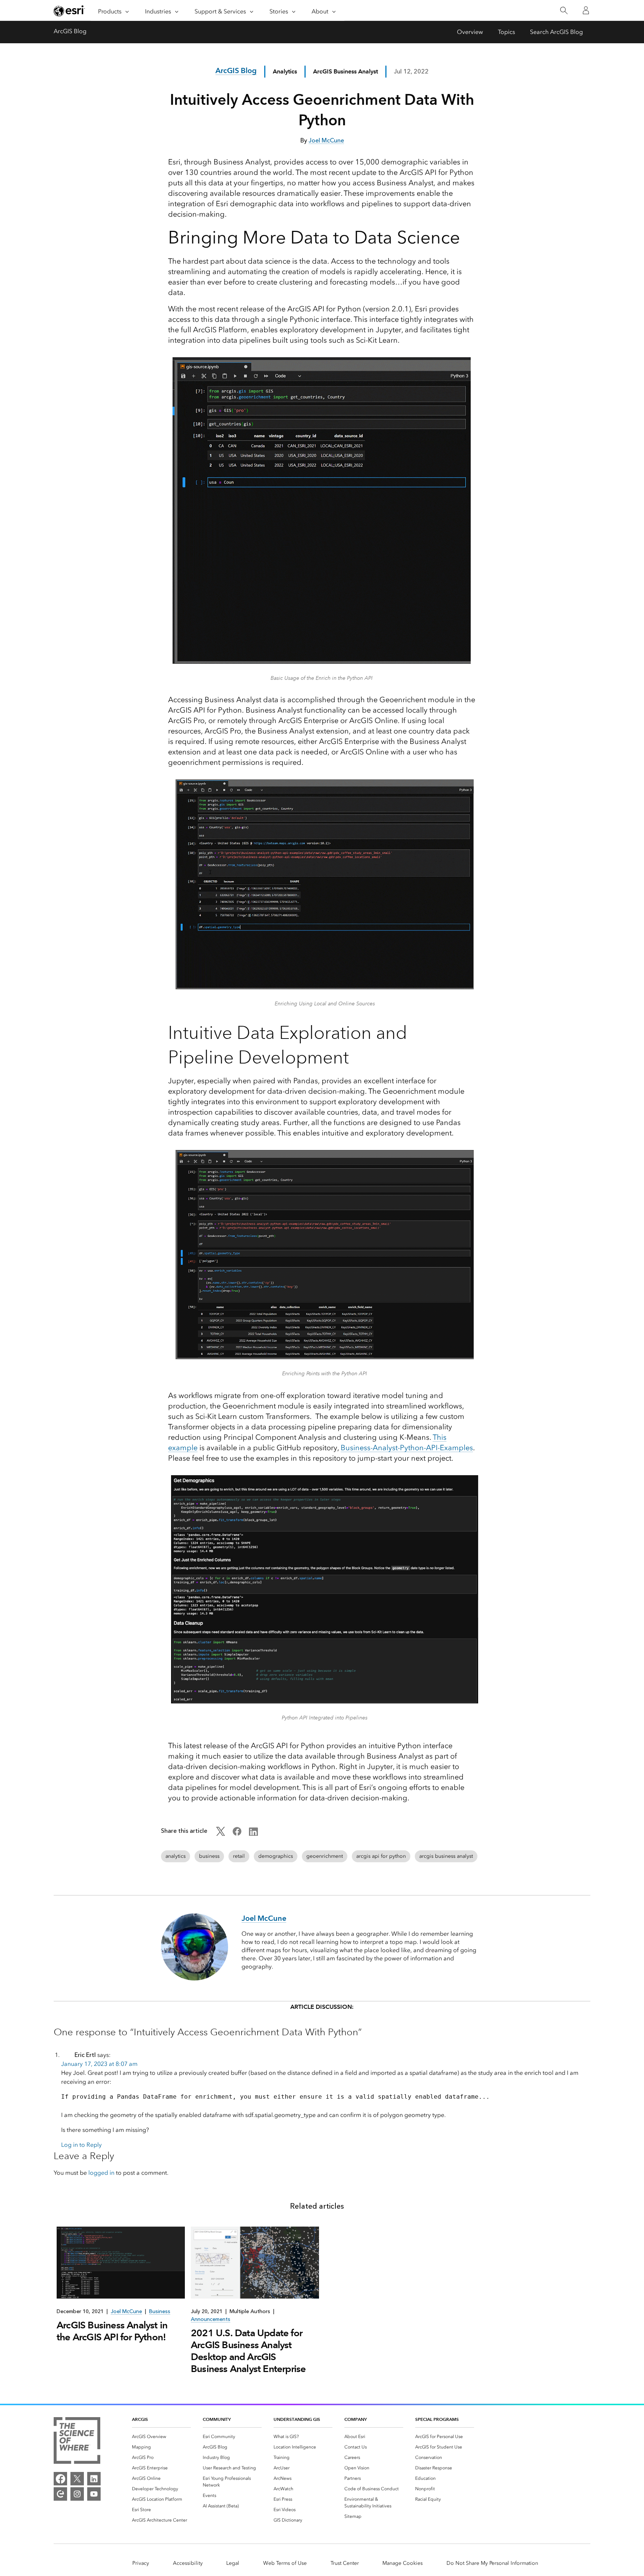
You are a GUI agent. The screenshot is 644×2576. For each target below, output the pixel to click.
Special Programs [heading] (437, 2419)
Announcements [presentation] (211, 2319)
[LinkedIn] (94, 2479)
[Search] (564, 11)
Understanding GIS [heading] (297, 2419)
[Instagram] (77, 2494)
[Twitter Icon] (221, 1834)
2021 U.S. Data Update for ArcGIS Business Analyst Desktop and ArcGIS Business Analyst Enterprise (248, 2351)
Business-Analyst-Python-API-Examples (407, 1448)
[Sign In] (586, 10)
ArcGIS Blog (70, 31)
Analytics (285, 71)
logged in (101, 2173)
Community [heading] (217, 2419)
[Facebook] (60, 2479)
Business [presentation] (160, 2311)
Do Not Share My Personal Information (492, 2563)
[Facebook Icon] (237, 1834)
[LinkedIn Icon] (253, 1834)
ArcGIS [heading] (140, 2419)
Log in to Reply (81, 2145)
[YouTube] (94, 2494)
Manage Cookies (402, 2563)
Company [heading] (356, 2419)
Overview (470, 32)
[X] (77, 2479)
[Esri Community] (60, 2494)
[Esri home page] (69, 11)
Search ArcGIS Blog (556, 32)
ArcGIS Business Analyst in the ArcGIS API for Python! (112, 2331)
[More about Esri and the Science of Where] (77, 2442)
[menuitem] (161, 2437)
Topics (506, 32)
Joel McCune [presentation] (126, 2311)
